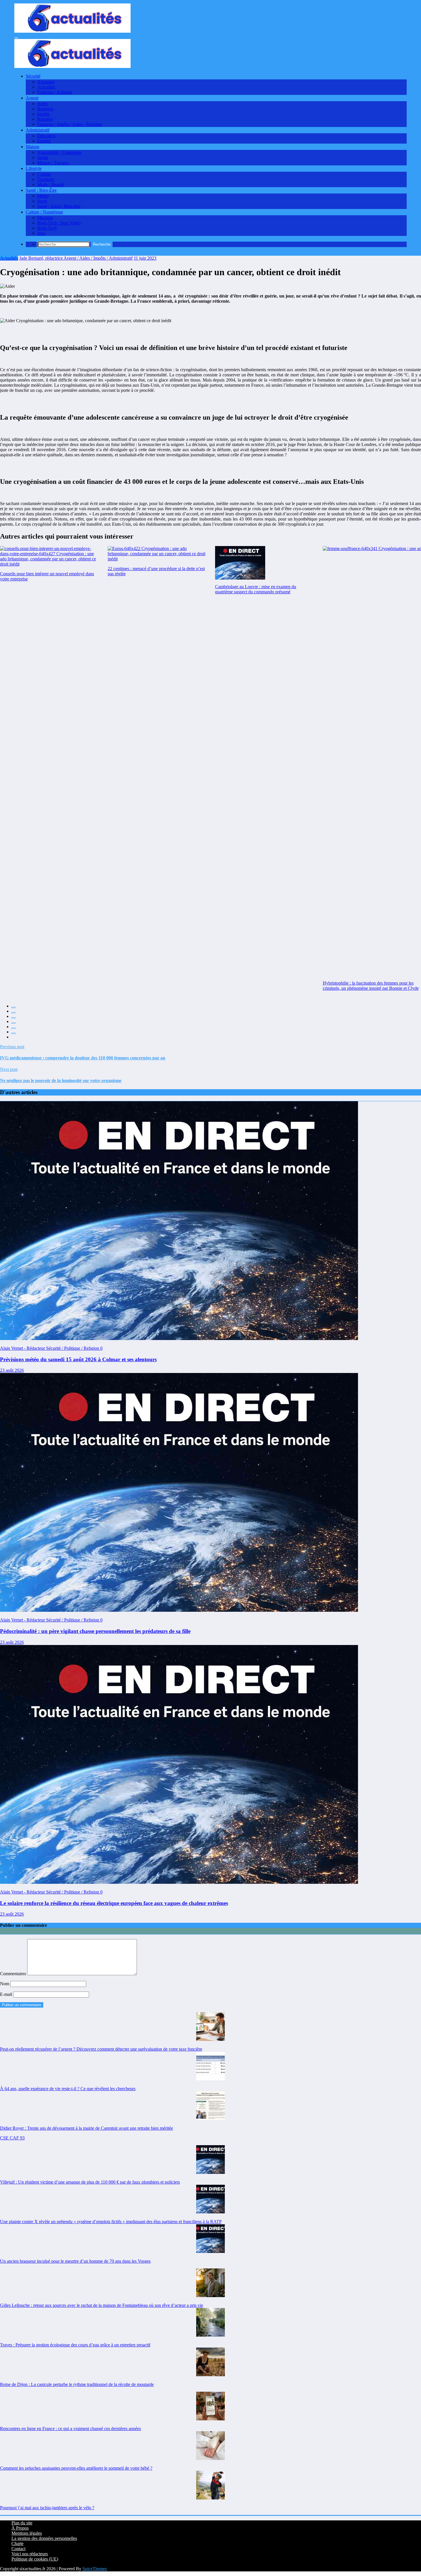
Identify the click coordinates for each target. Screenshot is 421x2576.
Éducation (46, 136)
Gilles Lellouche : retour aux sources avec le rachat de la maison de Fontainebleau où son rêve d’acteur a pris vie (102, 2305)
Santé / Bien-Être (41, 190)
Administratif (38, 130)
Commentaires (14, 1974)
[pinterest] (13, 1028)
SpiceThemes (95, 2569)
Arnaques (46, 82)
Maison (33, 147)
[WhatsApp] (13, 1033)
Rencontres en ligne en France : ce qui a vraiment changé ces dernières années (70, 2429)
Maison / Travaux (53, 163)
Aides (43, 104)
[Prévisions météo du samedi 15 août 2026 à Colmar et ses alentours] (179, 1338)
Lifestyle (34, 168)
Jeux (41, 233)
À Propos (20, 2528)
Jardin (43, 158)
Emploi (44, 141)
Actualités (46, 87)
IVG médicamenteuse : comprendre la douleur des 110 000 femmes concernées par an (83, 1058)
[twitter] (13, 1013)
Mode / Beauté (51, 184)
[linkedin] (13, 1018)
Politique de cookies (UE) (35, 2559)
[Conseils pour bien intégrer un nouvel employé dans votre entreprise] (49, 556)
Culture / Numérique (44, 212)
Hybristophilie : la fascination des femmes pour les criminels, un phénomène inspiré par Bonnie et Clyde (371, 986)
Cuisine (44, 174)
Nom (5, 1984)
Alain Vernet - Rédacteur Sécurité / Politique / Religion (50, 1348)
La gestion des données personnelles (44, 2538)
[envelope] (13, 1023)
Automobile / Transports (59, 152)
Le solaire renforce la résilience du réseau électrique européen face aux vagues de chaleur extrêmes (114, 1903)
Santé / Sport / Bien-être (59, 206)
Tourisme (46, 179)
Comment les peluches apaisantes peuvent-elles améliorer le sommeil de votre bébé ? (76, 2468)
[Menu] (16, 38)
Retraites (45, 119)
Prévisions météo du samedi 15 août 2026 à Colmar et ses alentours (78, 1359)
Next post (9, 1069)
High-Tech (47, 228)
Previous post (12, 1047)
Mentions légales (27, 2533)
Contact (18, 2549)
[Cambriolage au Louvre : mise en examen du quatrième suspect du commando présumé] (240, 563)
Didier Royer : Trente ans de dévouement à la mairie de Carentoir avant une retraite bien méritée (86, 2128)
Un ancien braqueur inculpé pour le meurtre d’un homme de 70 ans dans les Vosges (75, 2261)
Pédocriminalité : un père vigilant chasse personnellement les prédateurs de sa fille (95, 1631)
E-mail (7, 1994)
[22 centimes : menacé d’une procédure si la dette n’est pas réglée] (157, 554)
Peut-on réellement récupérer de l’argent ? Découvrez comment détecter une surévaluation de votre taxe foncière (101, 2049)
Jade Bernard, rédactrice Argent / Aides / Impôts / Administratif (76, 258)
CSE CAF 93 (12, 2138)
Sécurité (33, 76)
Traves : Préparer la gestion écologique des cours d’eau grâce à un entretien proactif (75, 2345)
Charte (17, 2543)
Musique (45, 218)
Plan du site (22, 2523)
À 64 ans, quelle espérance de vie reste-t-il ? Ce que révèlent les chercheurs (68, 2089)
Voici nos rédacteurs (30, 2554)
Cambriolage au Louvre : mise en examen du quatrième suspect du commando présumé (256, 589)
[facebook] (13, 1008)
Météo (43, 196)
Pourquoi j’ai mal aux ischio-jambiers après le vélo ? (47, 2508)
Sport (42, 201)
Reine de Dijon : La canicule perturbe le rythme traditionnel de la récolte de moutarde (77, 2384)
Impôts (43, 114)
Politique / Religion (55, 92)
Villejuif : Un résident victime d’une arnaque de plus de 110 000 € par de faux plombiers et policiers (90, 2182)
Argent (32, 98)
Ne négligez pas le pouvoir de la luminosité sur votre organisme (61, 1080)
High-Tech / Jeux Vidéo (59, 223)
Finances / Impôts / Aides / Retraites (70, 124)
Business (45, 109)
